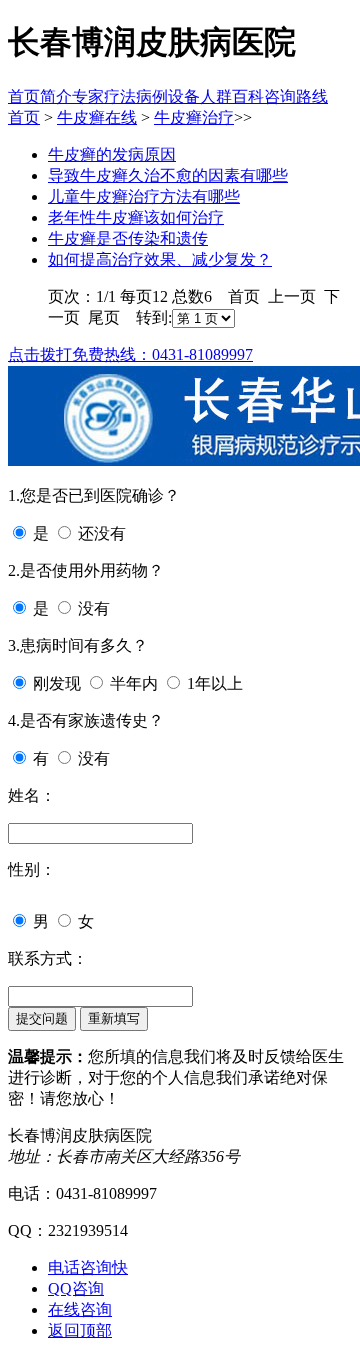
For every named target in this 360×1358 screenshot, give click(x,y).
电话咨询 (88, 1267)
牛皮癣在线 (97, 117)
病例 (152, 96)
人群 (216, 96)
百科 (248, 96)
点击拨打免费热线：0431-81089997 (130, 354)
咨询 (280, 96)
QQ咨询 (76, 1288)
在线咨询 (80, 1309)
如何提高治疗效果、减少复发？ (160, 259)
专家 (88, 96)
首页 (24, 96)
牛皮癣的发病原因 (112, 154)
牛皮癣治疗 (194, 117)
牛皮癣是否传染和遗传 (128, 238)
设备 (184, 96)
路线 (312, 96)
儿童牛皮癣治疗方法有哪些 (144, 196)
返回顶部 (80, 1330)
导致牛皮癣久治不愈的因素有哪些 (168, 175)
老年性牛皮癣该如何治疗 (136, 217)
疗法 (120, 96)
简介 (56, 96)
